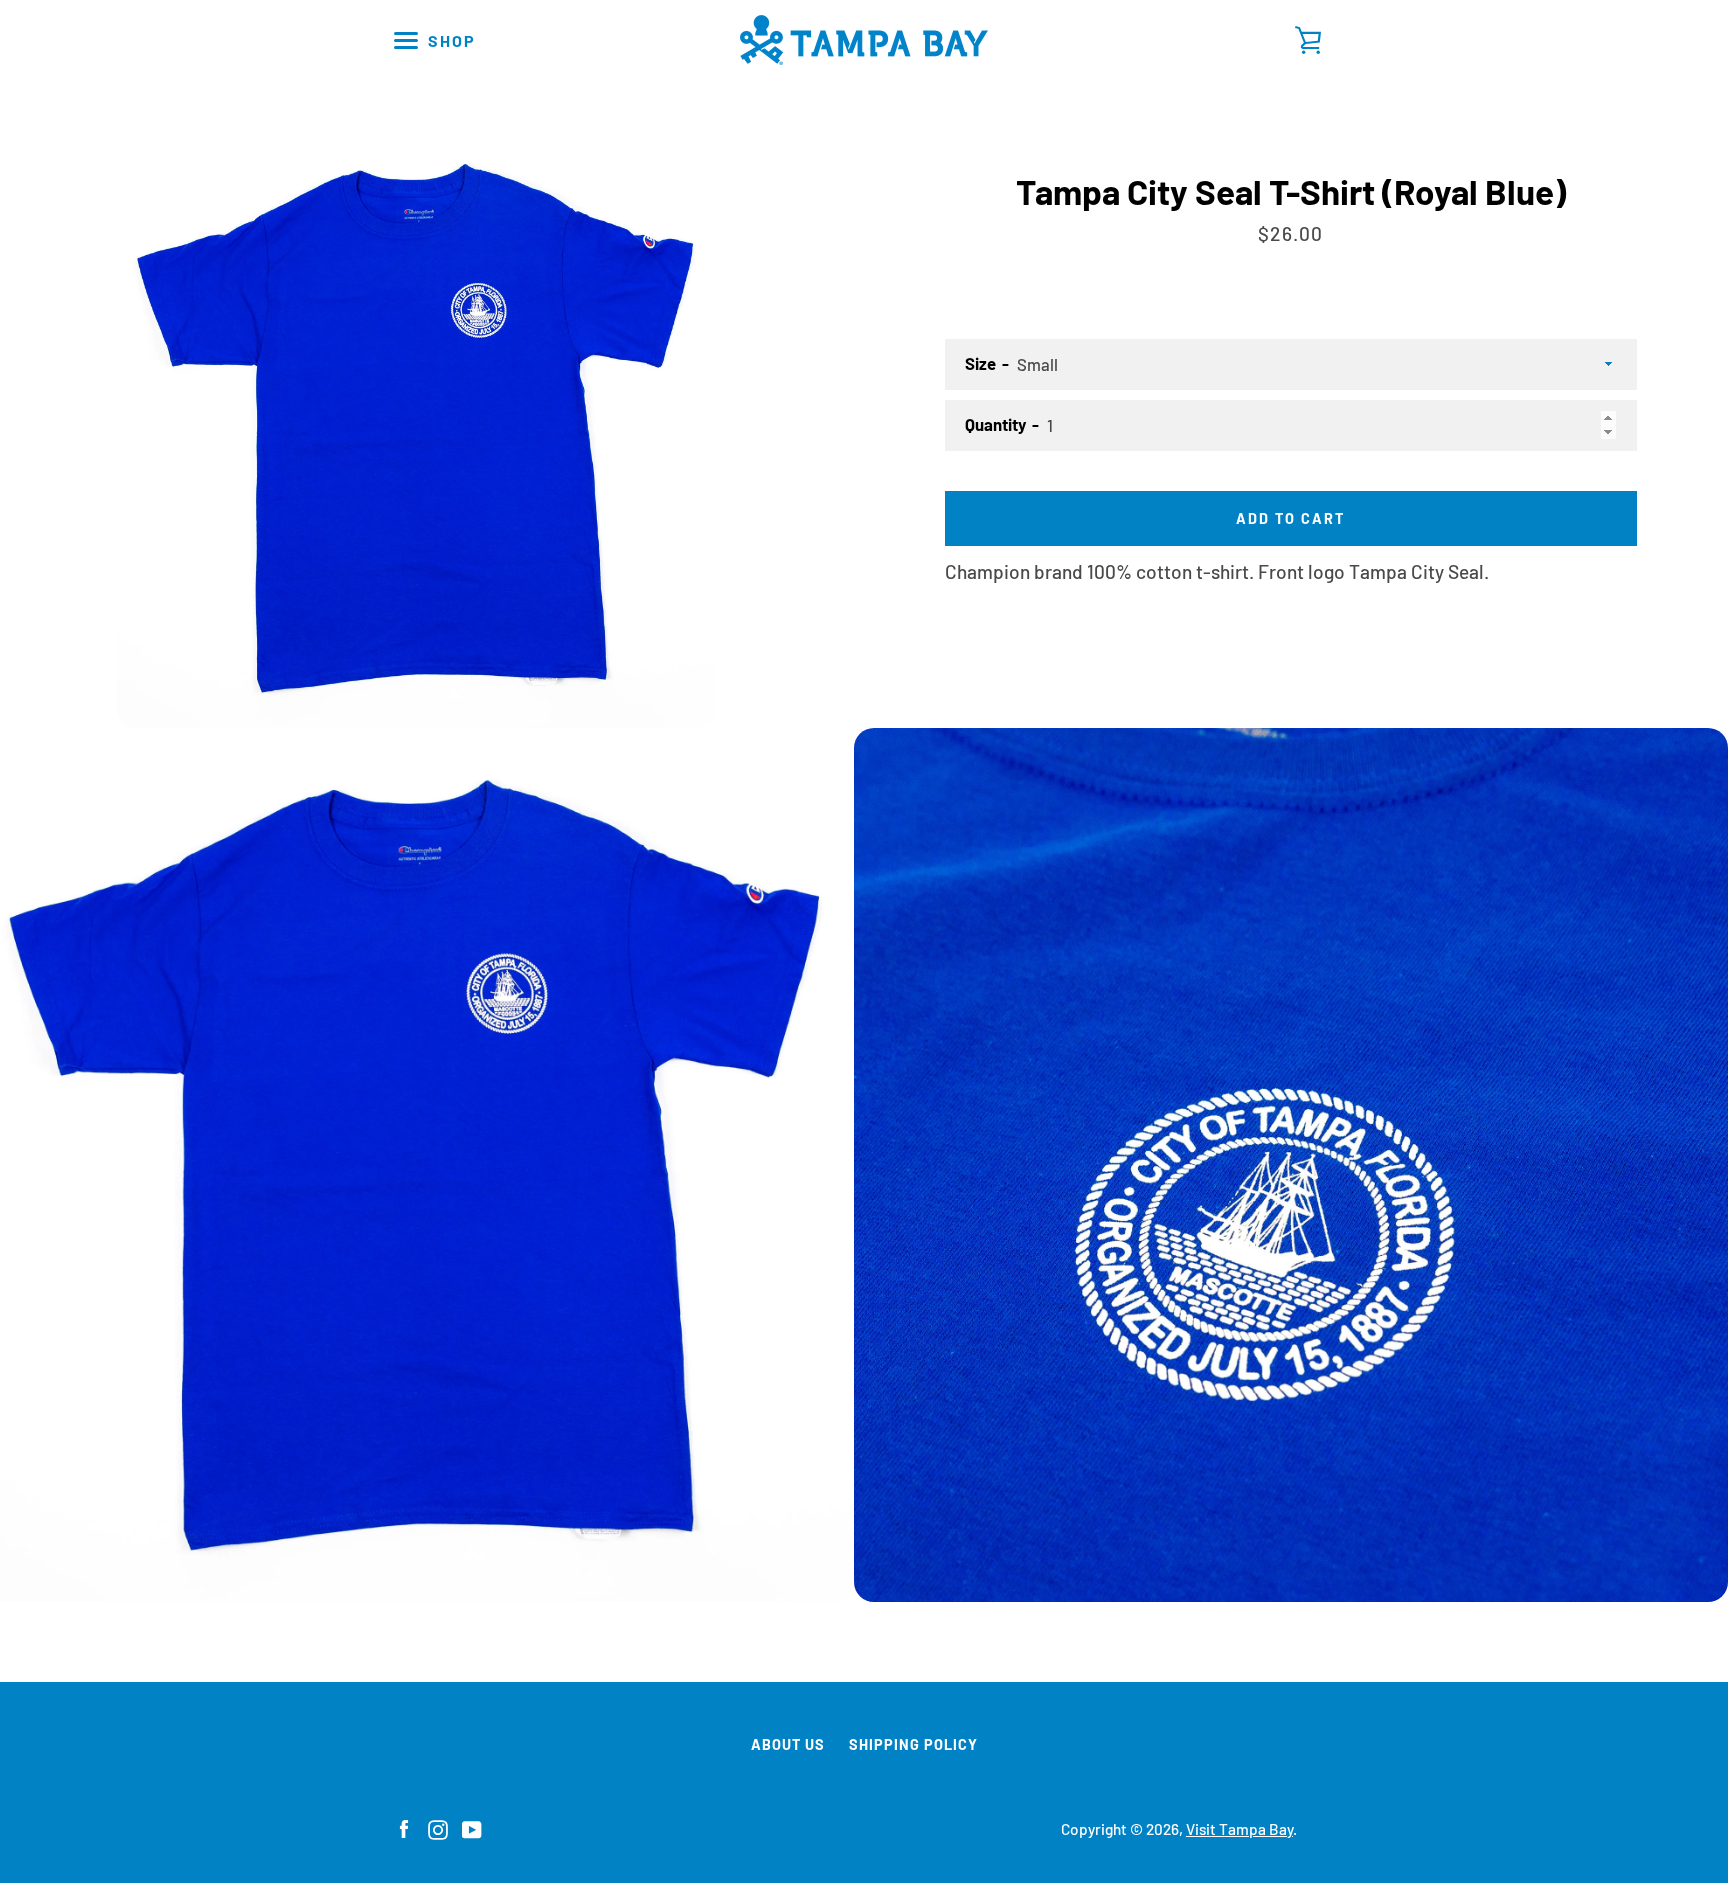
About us (788, 1744)
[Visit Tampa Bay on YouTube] (472, 1827)
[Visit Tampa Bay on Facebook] (404, 1827)
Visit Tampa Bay (1239, 1829)
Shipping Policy (913, 1744)
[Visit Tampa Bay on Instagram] (438, 1827)
